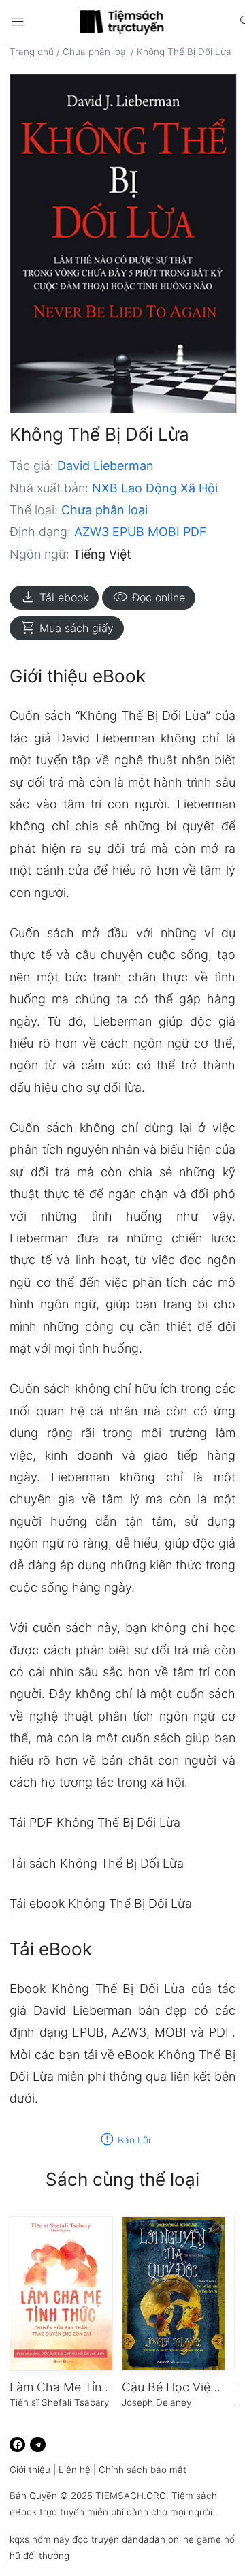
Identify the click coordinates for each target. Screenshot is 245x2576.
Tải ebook (54, 597)
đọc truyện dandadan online (133, 2539)
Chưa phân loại (95, 52)
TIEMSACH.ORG (131, 2496)
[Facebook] (17, 2445)
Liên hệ (75, 2470)
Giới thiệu (30, 2470)
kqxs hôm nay (39, 2539)
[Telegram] (38, 2445)
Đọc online (149, 597)
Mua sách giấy (67, 628)
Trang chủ (32, 52)
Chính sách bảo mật (143, 2470)
